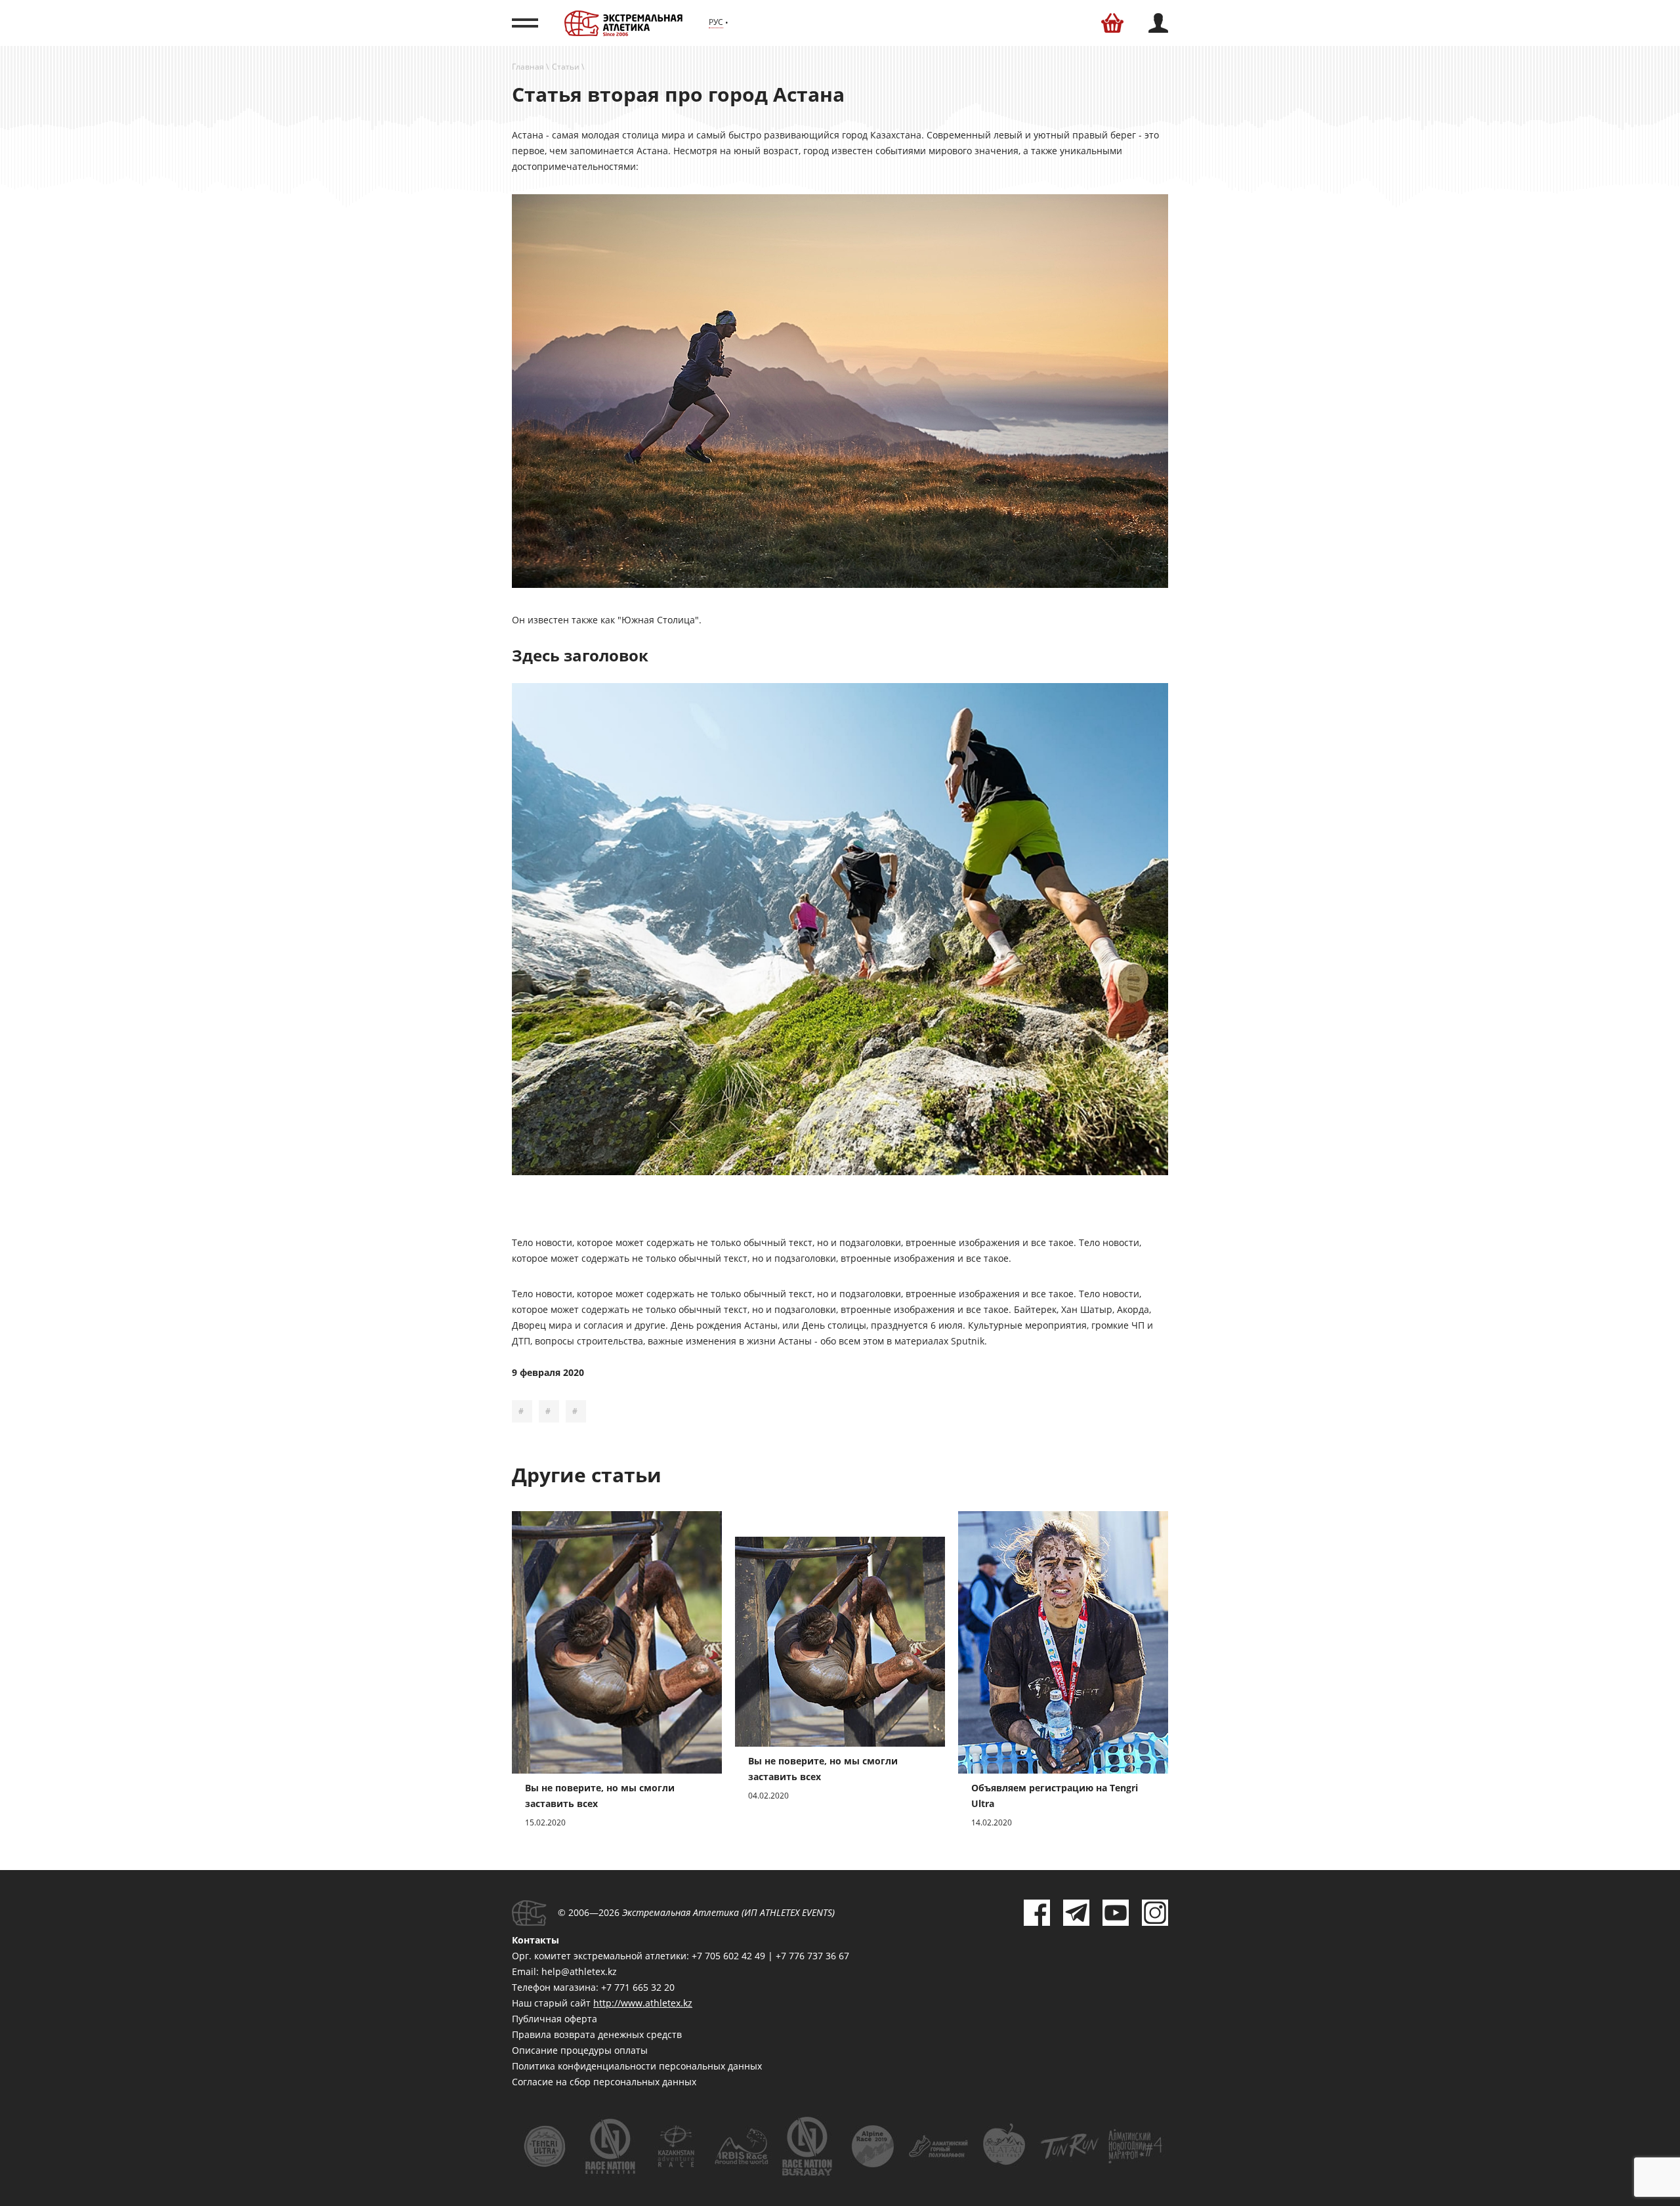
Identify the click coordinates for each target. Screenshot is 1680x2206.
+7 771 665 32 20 (638, 1987)
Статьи (566, 67)
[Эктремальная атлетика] (623, 23)
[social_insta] (1155, 1913)
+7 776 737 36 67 (812, 1956)
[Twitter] (1076, 1913)
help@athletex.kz (579, 1971)
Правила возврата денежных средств (597, 2034)
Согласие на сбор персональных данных (604, 2082)
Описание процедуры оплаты (580, 2050)
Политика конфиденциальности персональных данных (637, 2066)
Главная (528, 67)
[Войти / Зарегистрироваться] (1158, 23)
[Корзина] (1112, 23)
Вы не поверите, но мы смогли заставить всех (600, 1796)
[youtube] (1116, 1913)
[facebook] (1037, 1913)
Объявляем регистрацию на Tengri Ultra (1055, 1796)
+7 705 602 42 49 (728, 1956)
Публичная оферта (555, 2019)
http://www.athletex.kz (643, 2003)
